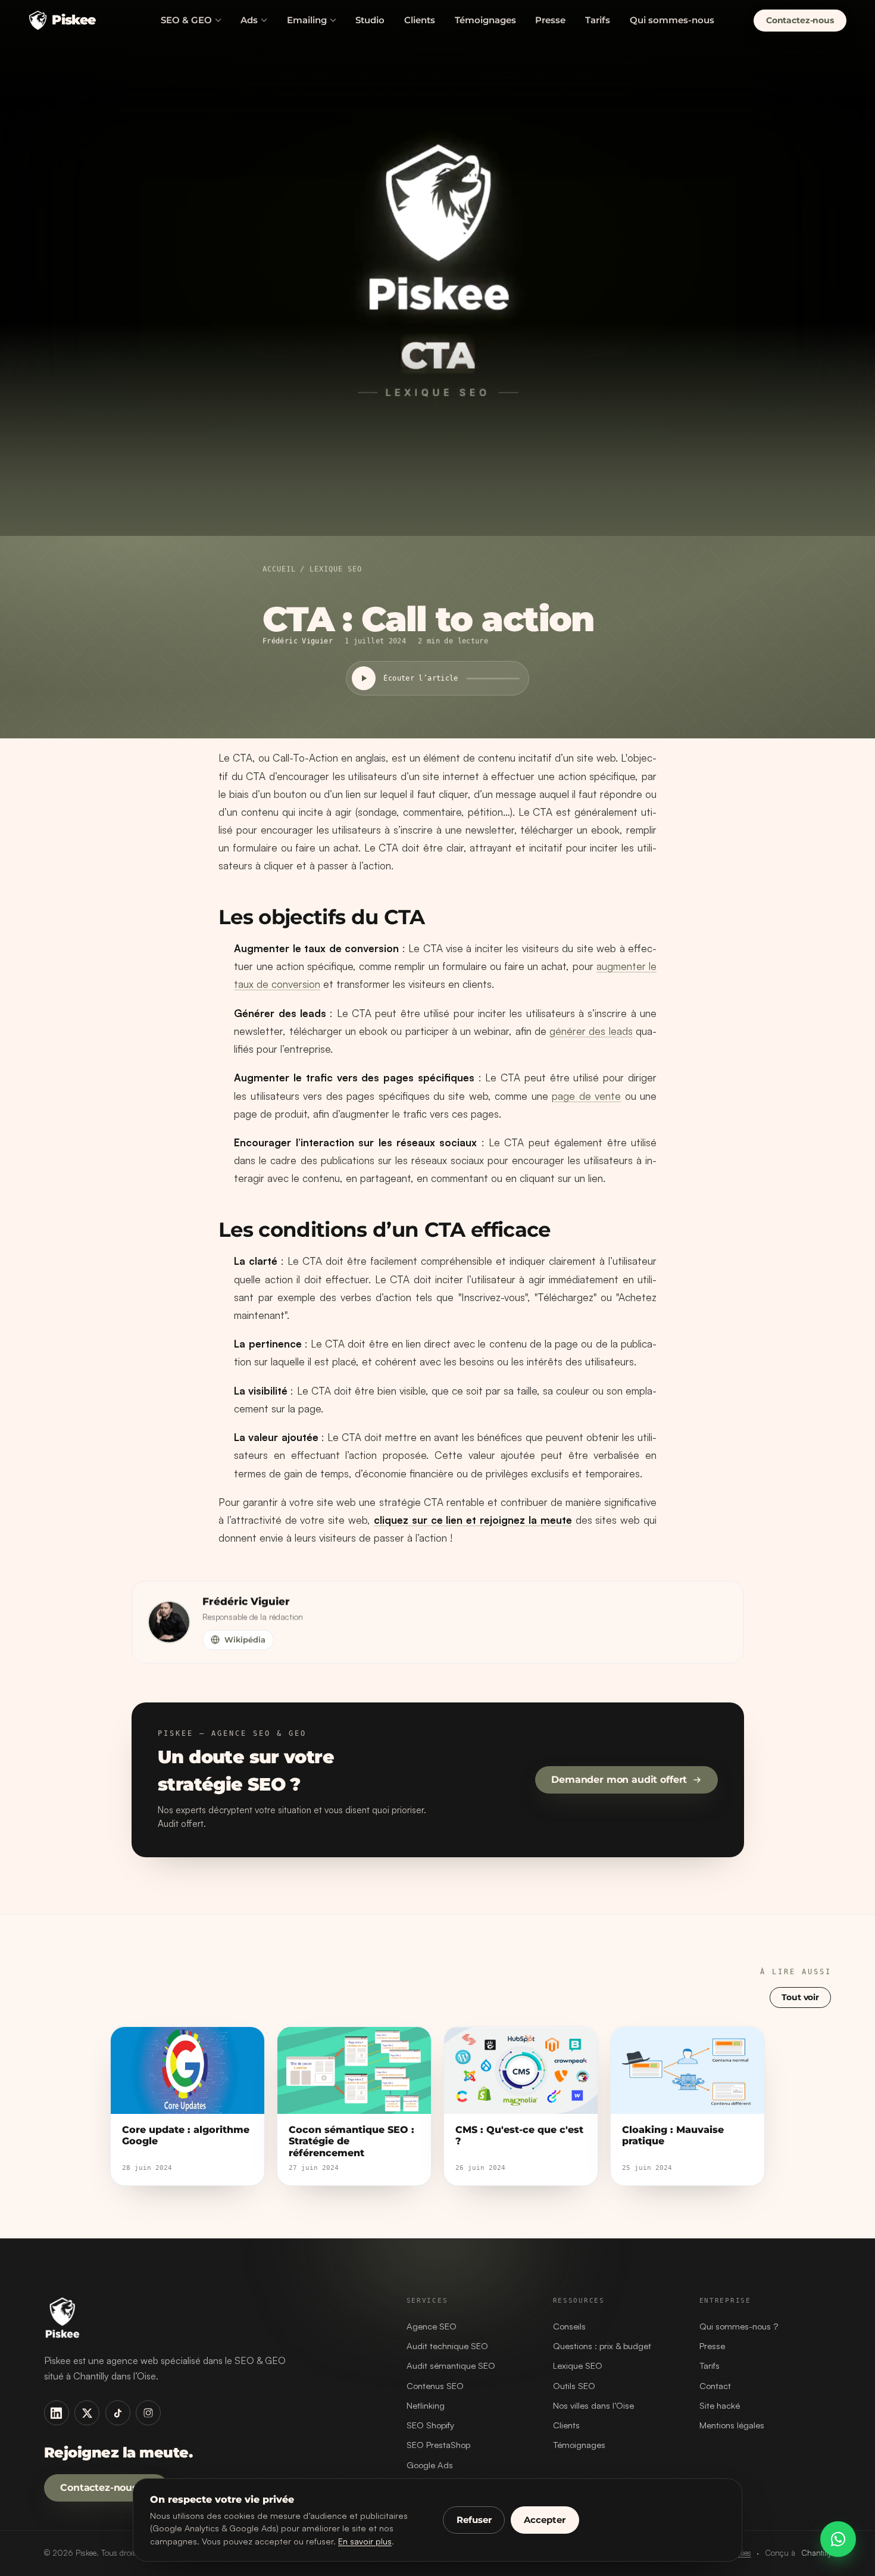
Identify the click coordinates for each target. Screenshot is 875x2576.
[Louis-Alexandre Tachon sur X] (87, 2413)
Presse (550, 20)
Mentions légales (732, 2425)
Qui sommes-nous (672, 20)
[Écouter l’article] (364, 678)
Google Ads (430, 2465)
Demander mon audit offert (619, 1780)
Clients (420, 20)
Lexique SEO (335, 569)
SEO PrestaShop (438, 2445)
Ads (249, 20)
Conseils (569, 2326)
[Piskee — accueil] (211, 2318)
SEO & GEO (186, 20)
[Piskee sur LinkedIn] (57, 2413)
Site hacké (720, 2405)
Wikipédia (244, 1639)
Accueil (279, 569)
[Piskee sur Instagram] (148, 2413)
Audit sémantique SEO (451, 2366)
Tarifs (598, 20)
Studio (370, 20)
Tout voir (801, 1997)
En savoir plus (365, 2541)
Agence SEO (432, 2326)
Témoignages (485, 20)
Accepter (545, 2520)
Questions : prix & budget (602, 2346)
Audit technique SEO (447, 2346)
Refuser (474, 2520)
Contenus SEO (435, 2386)
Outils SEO (574, 2386)
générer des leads (591, 1031)
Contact (715, 2386)
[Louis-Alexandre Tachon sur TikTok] (118, 2413)
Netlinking (426, 2405)
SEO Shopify (430, 2425)
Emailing (307, 20)
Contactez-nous (99, 2488)
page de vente (586, 1096)
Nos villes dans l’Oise (593, 2405)
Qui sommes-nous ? (739, 2326)
